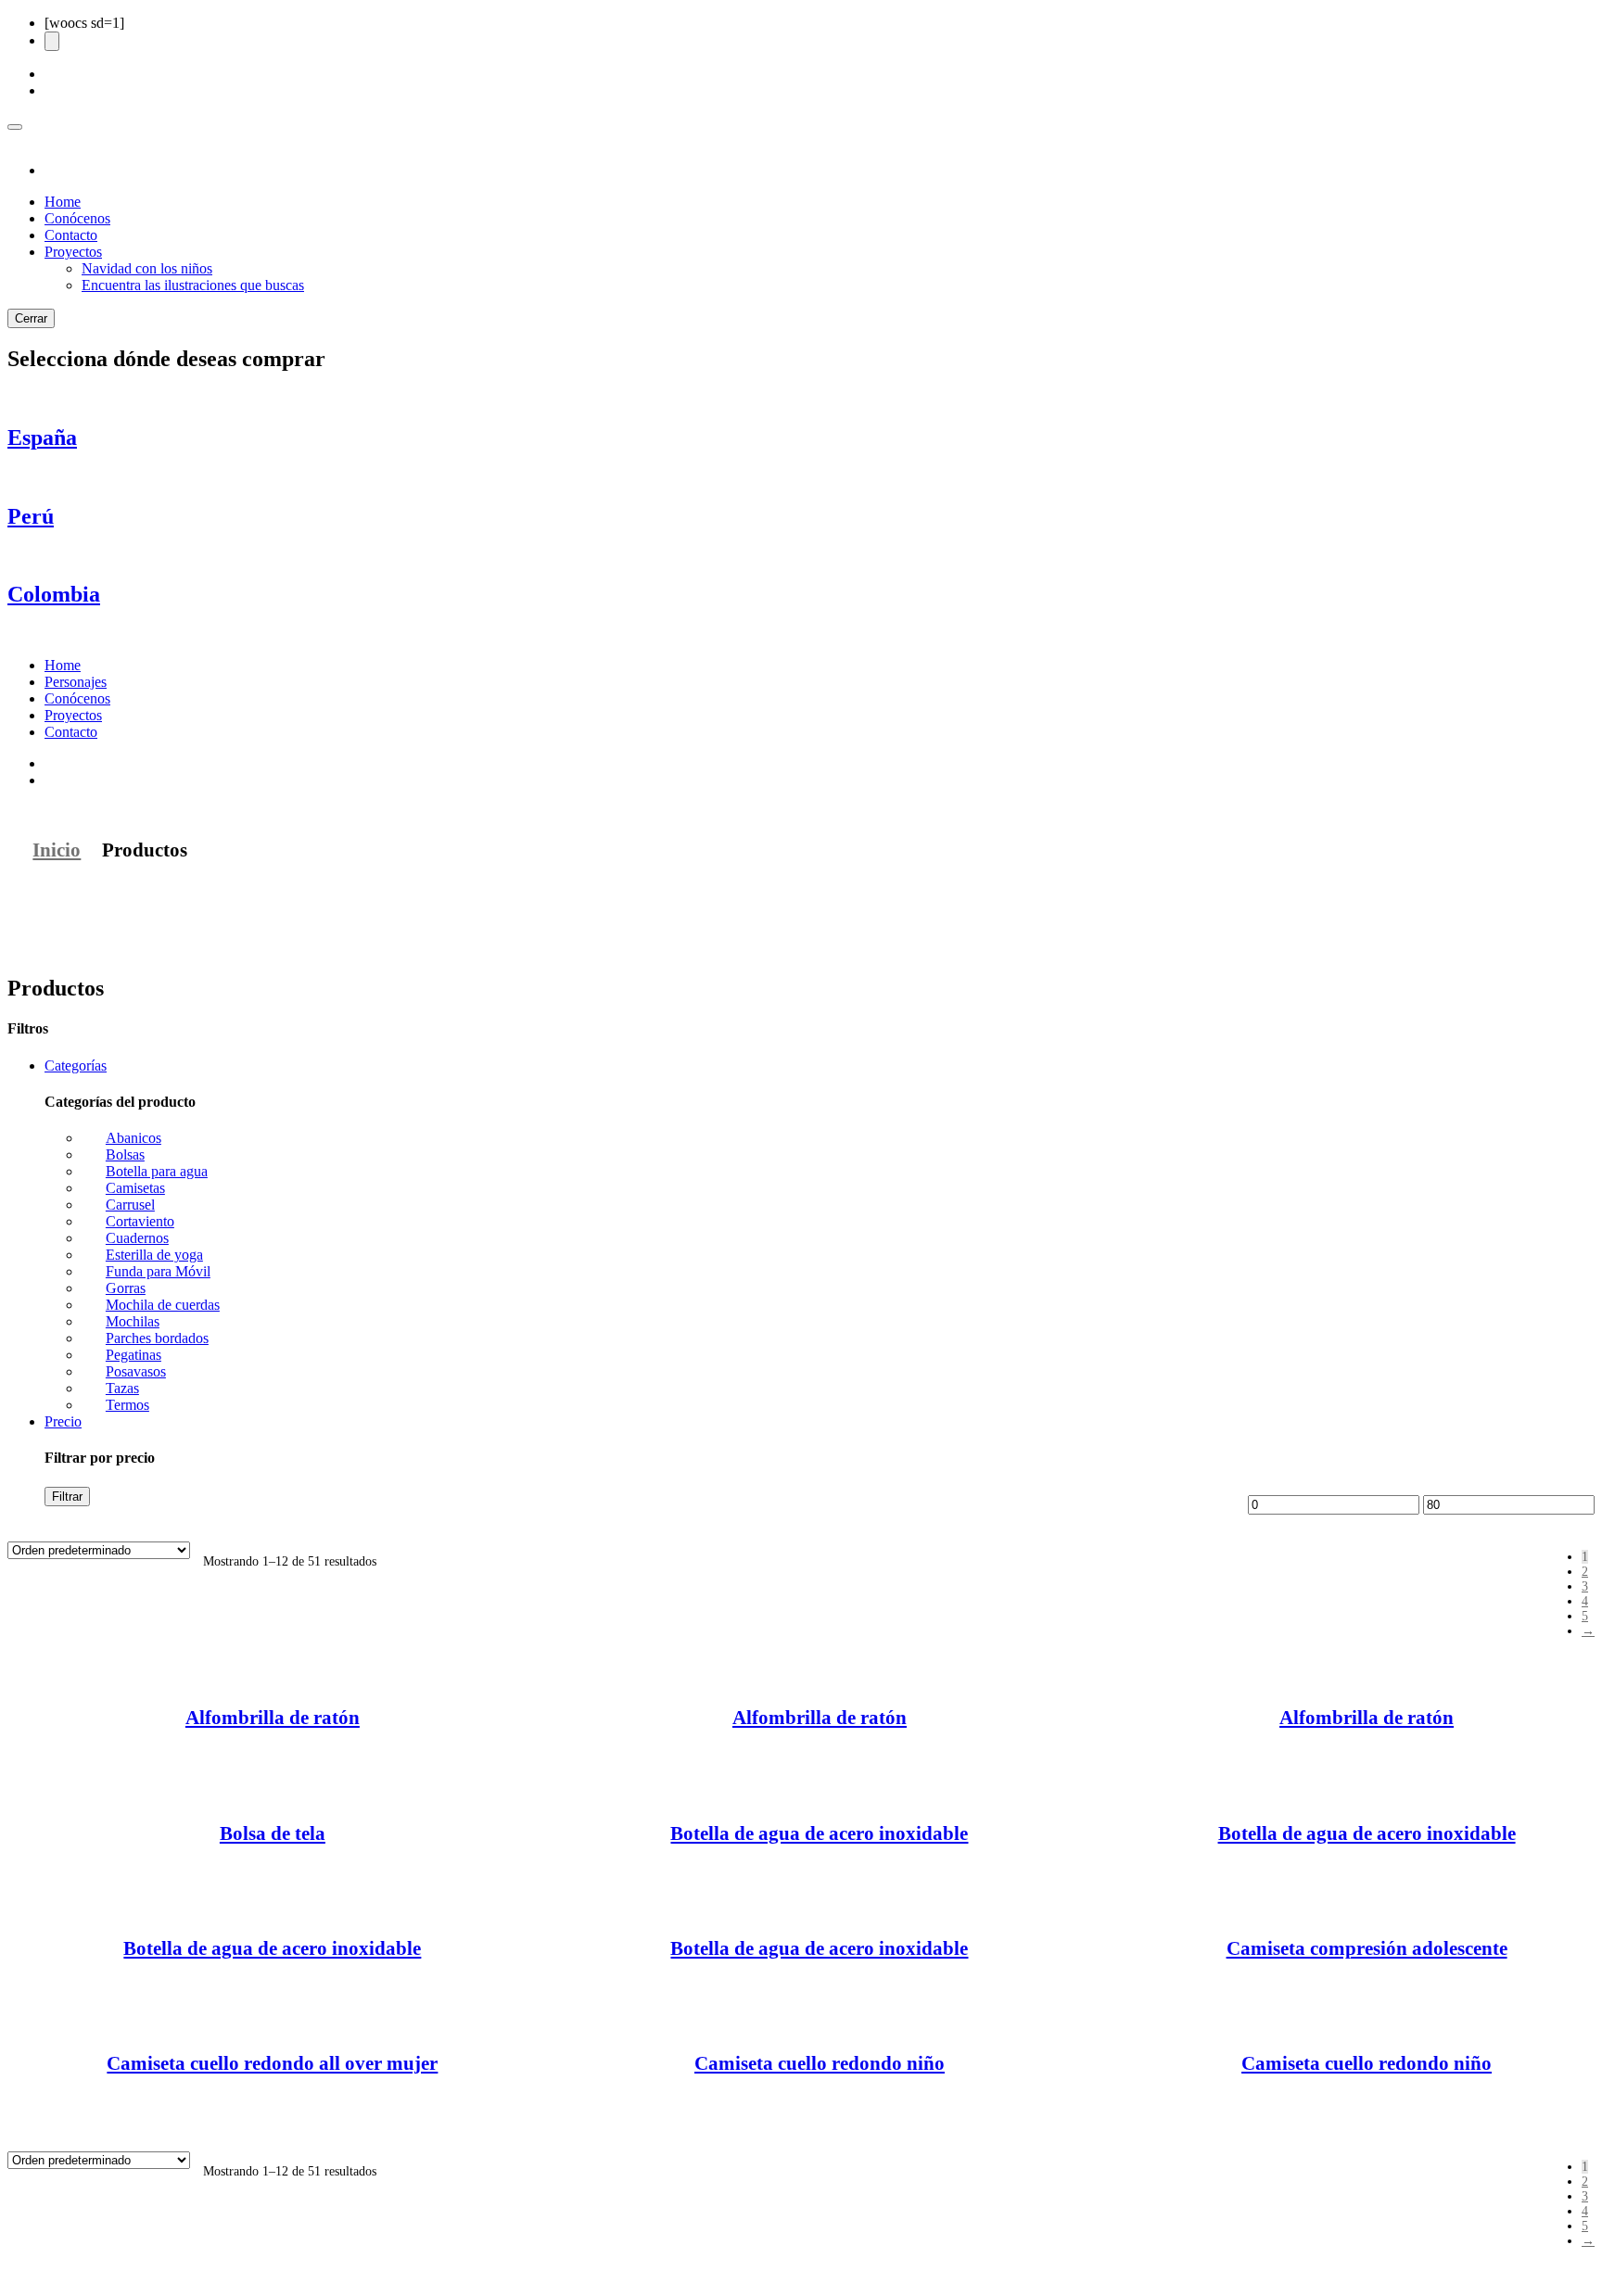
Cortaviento (140, 1221)
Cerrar (31, 318)
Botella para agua (157, 1171)
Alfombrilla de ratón (273, 1718)
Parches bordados (157, 1338)
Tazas (122, 1388)
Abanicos (133, 1138)
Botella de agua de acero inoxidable (819, 1833)
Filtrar (67, 1497)
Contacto (71, 235)
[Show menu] (15, 127)
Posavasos (136, 1371)
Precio (63, 1421)
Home (63, 202)
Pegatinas (133, 1355)
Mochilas (133, 1321)
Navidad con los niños (147, 268)
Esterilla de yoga (154, 1255)
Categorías (76, 1066)
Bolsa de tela (273, 1833)
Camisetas (135, 1188)
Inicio (57, 850)
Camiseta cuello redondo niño (820, 2063)
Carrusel (130, 1205)
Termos (127, 1405)
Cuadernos (137, 1238)
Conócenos (77, 218)
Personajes (76, 682)
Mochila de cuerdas (163, 1305)
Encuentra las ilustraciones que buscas (193, 285)
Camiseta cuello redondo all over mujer (272, 2063)
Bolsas (125, 1154)
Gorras (126, 1288)
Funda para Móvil (158, 1271)
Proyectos (73, 252)
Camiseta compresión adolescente (1367, 1948)
